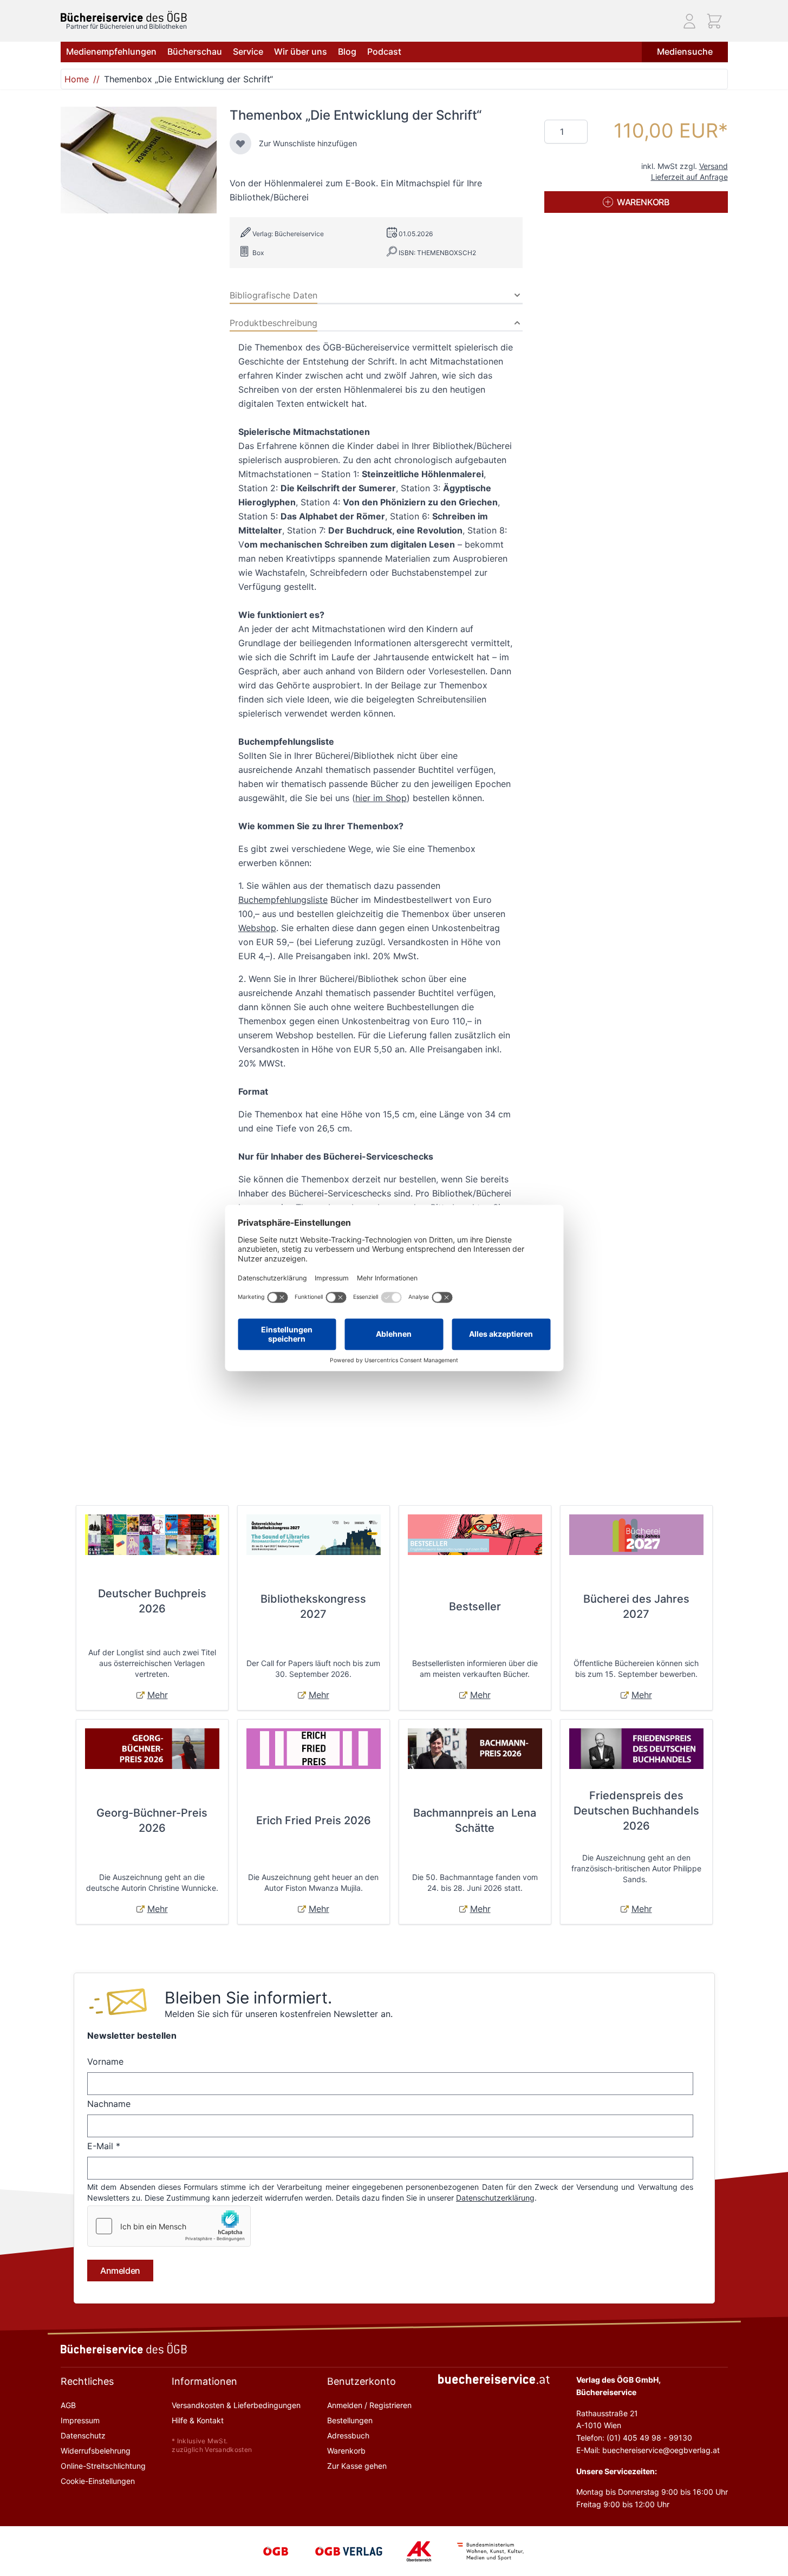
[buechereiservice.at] (494, 2379)
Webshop (257, 928)
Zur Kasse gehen (357, 2466)
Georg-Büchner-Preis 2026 (152, 1820)
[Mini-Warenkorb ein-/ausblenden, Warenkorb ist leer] (714, 21)
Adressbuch (348, 2435)
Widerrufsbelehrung (96, 2451)
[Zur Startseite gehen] (124, 17)
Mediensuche (685, 51)
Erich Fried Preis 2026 (314, 1820)
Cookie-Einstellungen (98, 2481)
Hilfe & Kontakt (198, 2420)
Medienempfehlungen (111, 51)
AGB (68, 2405)
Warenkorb (346, 2451)
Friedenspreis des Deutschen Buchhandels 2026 (636, 1811)
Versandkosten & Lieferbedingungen (236, 2405)
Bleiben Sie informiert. (248, 1998)
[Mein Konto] (689, 21)
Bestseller (475, 1606)
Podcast (384, 51)
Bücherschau (195, 51)
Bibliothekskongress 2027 (313, 1606)
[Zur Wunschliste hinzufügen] (240, 144)
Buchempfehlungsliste (283, 900)
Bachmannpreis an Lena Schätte (475, 1820)
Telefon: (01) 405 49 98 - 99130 (634, 2438)
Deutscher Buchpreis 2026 (152, 1601)
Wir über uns (301, 51)
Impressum (80, 2420)
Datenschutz (83, 2435)
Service (248, 51)
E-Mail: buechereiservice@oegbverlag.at (648, 2450)
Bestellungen (350, 2420)
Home (77, 79)
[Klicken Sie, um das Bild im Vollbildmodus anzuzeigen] (139, 160)
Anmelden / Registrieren (369, 2405)
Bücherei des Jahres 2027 (636, 1606)
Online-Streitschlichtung (103, 2466)
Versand (714, 166)
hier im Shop (381, 798)
